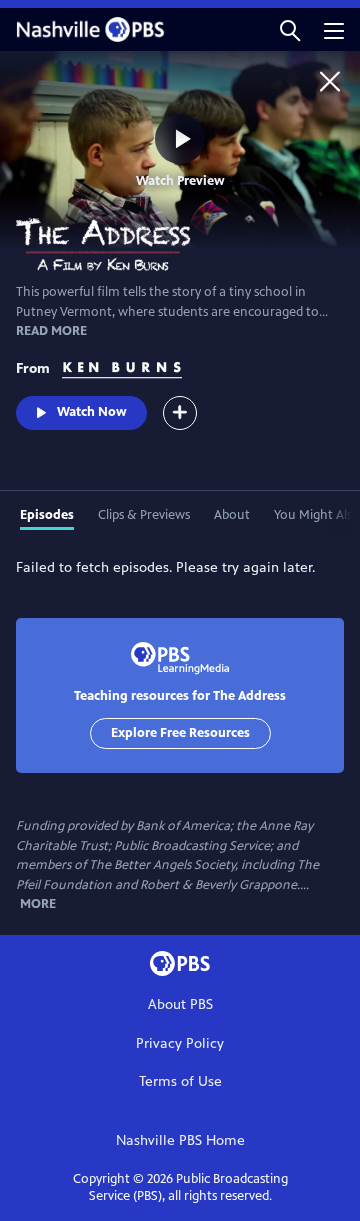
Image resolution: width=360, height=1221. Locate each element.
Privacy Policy (180, 1043)
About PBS (180, 1004)
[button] (290, 29)
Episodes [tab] (47, 515)
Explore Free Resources (180, 733)
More (38, 904)
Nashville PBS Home (180, 1140)
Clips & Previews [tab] (144, 515)
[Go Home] (330, 81)
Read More (51, 331)
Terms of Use (180, 1081)
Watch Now (92, 412)
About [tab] (232, 515)
